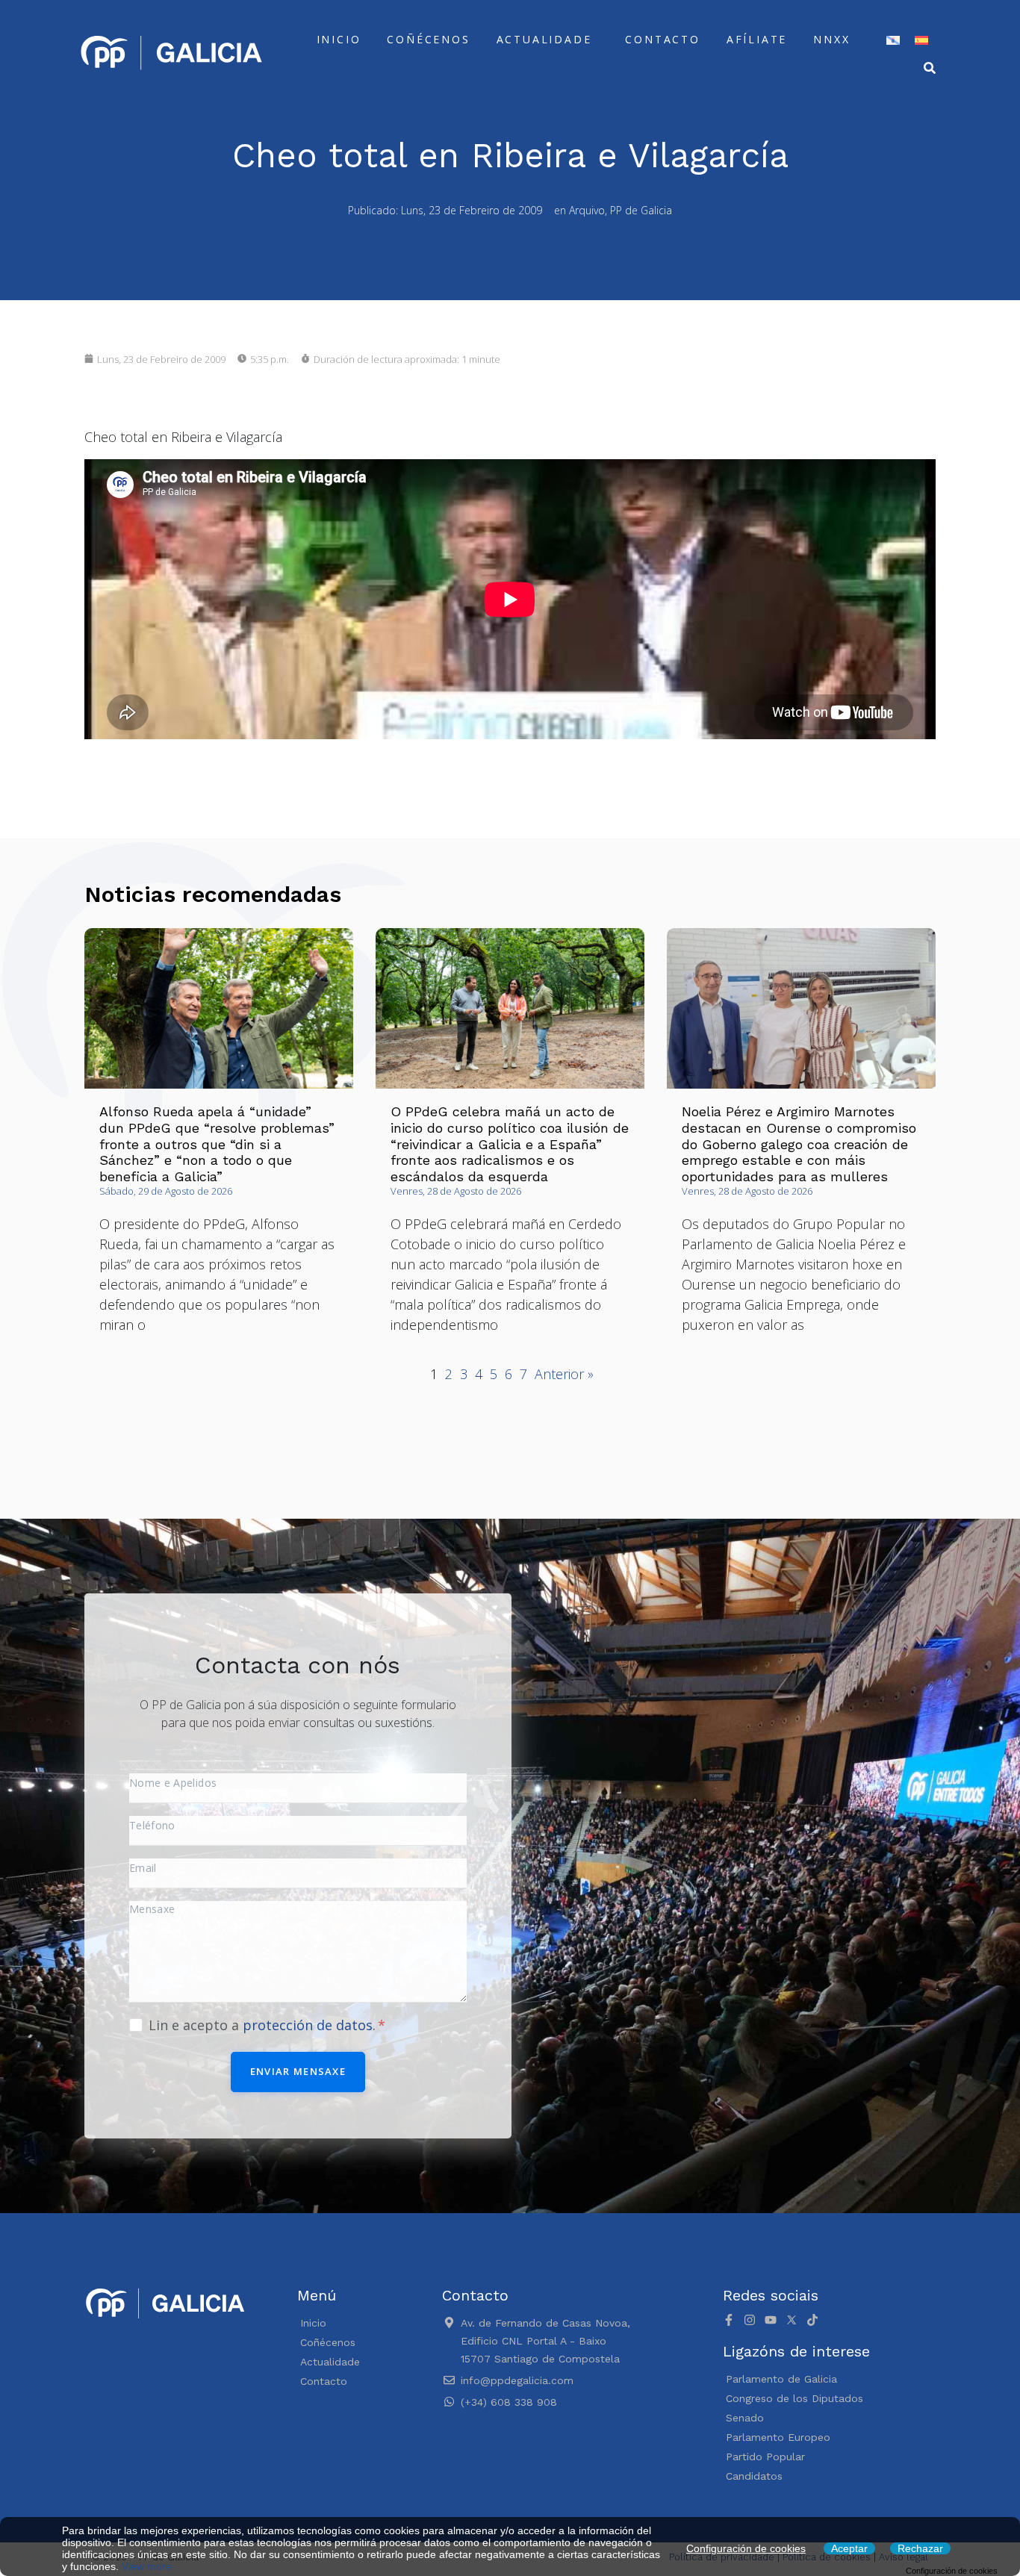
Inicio (339, 39)
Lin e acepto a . (264, 2025)
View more (147, 2566)
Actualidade (544, 39)
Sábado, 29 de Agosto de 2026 (166, 1191)
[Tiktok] (812, 2320)
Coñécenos (428, 39)
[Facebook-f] (729, 2320)
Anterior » (564, 1374)
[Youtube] (771, 2320)
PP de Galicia (641, 210)
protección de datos (308, 2025)
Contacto (662, 39)
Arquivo (587, 210)
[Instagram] (750, 2320)
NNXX (831, 39)
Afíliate (757, 39)
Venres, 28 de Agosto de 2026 (456, 1191)
